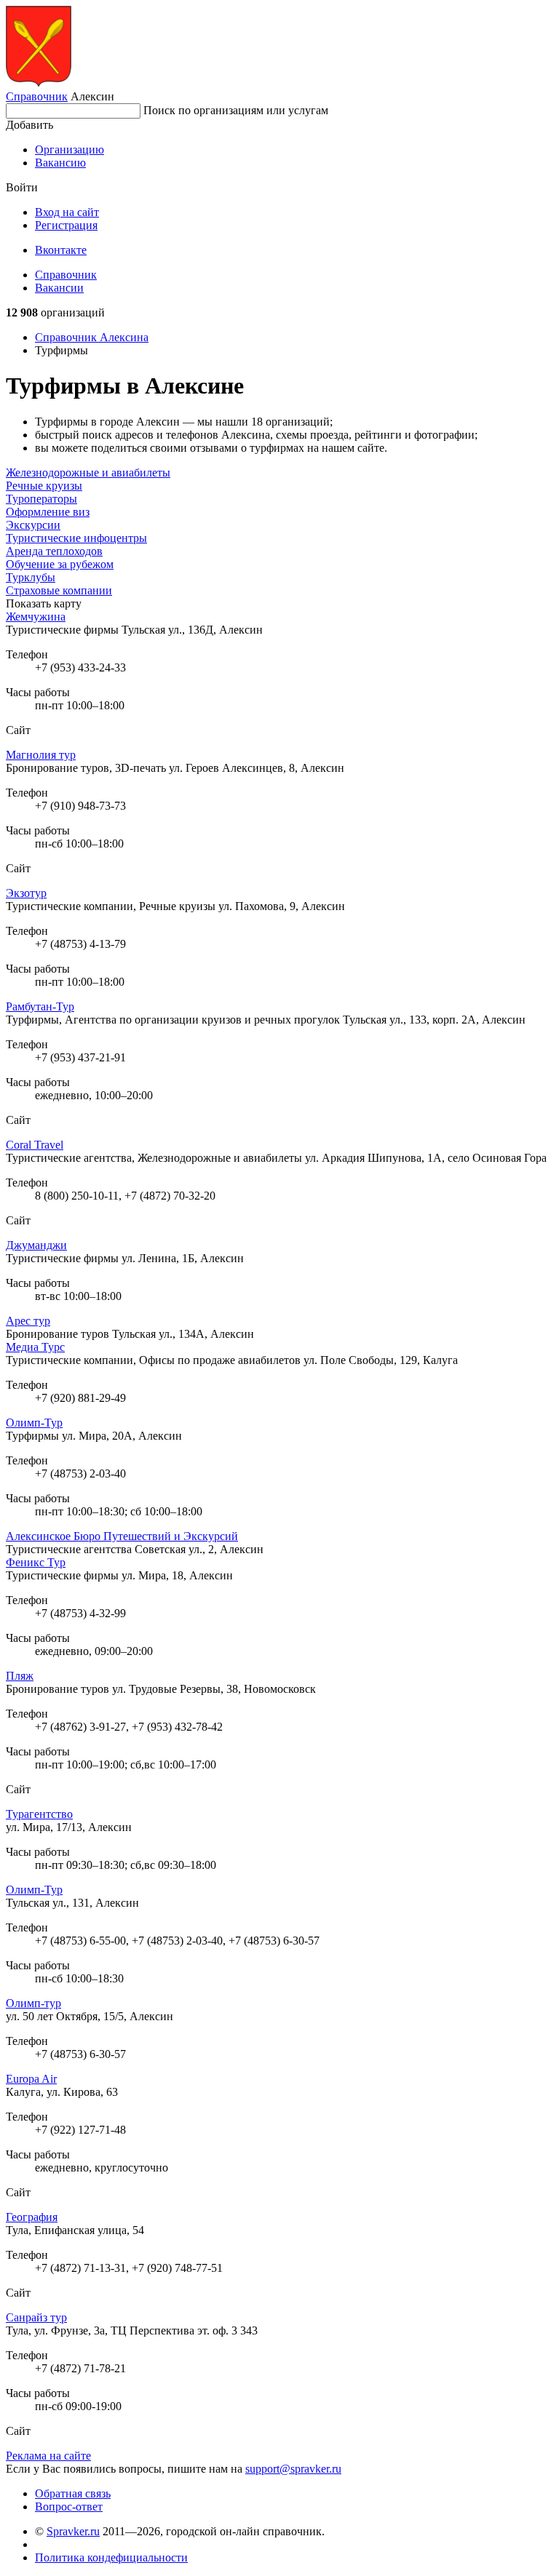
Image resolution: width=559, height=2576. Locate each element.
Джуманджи (36, 1245)
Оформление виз (48, 512)
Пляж (20, 1676)
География (32, 2217)
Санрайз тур (36, 2317)
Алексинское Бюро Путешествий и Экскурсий (122, 1536)
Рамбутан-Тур (40, 1006)
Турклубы (31, 577)
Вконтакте (61, 250)
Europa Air (31, 2079)
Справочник (37, 96)
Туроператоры (41, 499)
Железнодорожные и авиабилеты (88, 472)
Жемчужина (36, 617)
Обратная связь (73, 2493)
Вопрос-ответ (69, 2507)
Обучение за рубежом (60, 564)
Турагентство (39, 1814)
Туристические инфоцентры (76, 538)
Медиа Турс (35, 1347)
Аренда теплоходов (54, 551)
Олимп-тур (33, 2003)
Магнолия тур (41, 755)
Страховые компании (59, 590)
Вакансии (59, 288)
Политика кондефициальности (111, 2557)
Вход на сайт (67, 212)
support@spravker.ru (293, 2469)
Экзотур (26, 893)
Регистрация (66, 225)
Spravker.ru (73, 2531)
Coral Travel (35, 1145)
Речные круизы (44, 486)
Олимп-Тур (34, 1423)
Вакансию (60, 163)
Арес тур (28, 1321)
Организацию (70, 149)
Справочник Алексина (92, 337)
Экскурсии (33, 525)
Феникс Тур (36, 1562)
